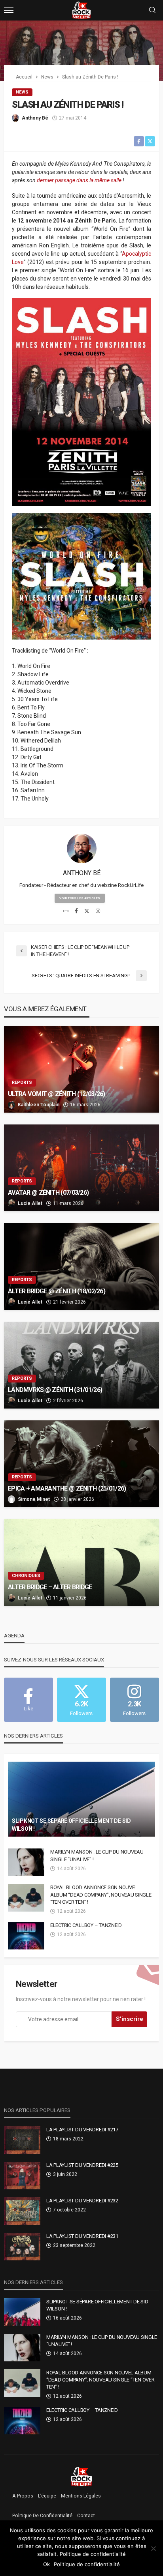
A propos (23, 2496)
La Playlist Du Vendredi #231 (82, 2236)
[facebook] (76, 911)
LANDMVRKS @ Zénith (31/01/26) (56, 1390)
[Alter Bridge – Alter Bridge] (81, 1562)
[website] (66, 911)
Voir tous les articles (80, 898)
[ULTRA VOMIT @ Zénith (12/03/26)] (81, 1069)
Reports (22, 1082)
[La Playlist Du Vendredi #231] (22, 2247)
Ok (46, 2564)
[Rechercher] (152, 10)
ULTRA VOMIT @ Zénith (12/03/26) (57, 1094)
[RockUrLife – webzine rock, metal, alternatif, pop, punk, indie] (82, 2476)
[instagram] (98, 911)
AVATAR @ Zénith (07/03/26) (48, 1193)
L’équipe (47, 2496)
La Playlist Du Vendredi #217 (82, 2130)
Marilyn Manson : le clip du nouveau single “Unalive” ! (97, 1855)
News (22, 92)
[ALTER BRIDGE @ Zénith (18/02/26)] (81, 1266)
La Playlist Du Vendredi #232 (82, 2201)
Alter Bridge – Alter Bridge (50, 1587)
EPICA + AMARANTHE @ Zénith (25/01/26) (67, 1488)
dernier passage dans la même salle (79, 180)
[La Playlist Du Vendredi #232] (22, 2211)
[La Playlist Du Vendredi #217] (22, 2140)
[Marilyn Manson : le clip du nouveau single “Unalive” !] (26, 1862)
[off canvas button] (9, 10)
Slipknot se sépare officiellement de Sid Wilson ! (71, 1825)
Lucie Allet (30, 1203)
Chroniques (26, 1576)
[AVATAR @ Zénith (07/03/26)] (81, 1168)
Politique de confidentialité (42, 2516)
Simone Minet (34, 1499)
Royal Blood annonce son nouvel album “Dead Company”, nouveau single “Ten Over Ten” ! (101, 1894)
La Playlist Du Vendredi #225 (82, 2165)
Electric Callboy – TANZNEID (86, 1925)
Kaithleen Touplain (39, 1105)
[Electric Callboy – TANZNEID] (26, 1936)
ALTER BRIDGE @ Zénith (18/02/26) (57, 1291)
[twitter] (87, 911)
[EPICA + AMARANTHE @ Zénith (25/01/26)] (81, 1464)
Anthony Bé (35, 118)
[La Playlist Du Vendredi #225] (22, 2176)
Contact (86, 2516)
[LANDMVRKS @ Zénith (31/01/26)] (81, 1365)
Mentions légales (81, 2496)
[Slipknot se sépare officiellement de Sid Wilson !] (81, 1799)
